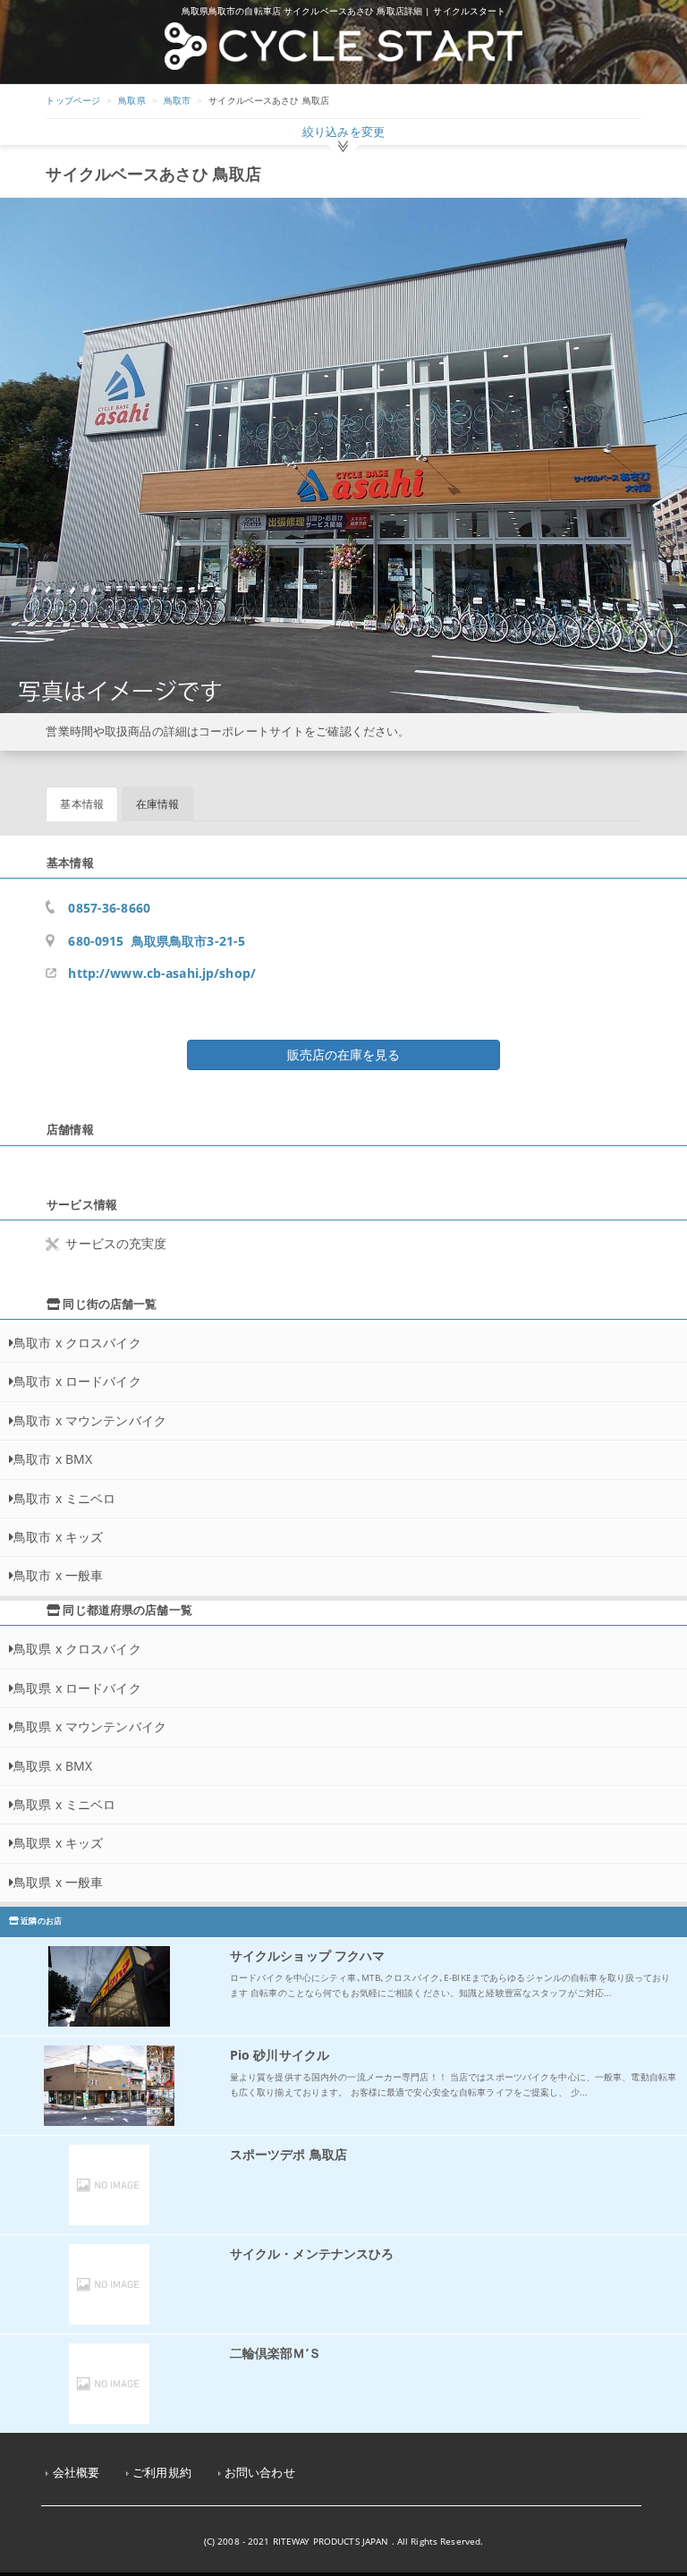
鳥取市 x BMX (53, 1459)
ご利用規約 (162, 2473)
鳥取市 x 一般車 (58, 1575)
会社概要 (76, 2473)
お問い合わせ (260, 2473)
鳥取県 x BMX (53, 1766)
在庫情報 (158, 804)
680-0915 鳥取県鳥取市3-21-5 (157, 941)
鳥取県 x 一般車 (58, 1882)
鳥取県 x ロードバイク (77, 1688)
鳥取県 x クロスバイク (77, 1649)
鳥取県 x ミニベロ (64, 1804)
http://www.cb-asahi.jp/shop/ (162, 973)
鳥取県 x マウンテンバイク (90, 1726)
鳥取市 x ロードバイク (77, 1381)
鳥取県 (131, 100)
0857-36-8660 (109, 908)
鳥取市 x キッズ (58, 1537)
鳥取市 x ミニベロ (64, 1498)
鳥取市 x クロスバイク (77, 1343)
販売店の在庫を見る (343, 1054)
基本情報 (82, 804)
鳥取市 (177, 100)
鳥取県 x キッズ (58, 1843)
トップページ (73, 100)
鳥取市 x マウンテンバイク (90, 1420)
